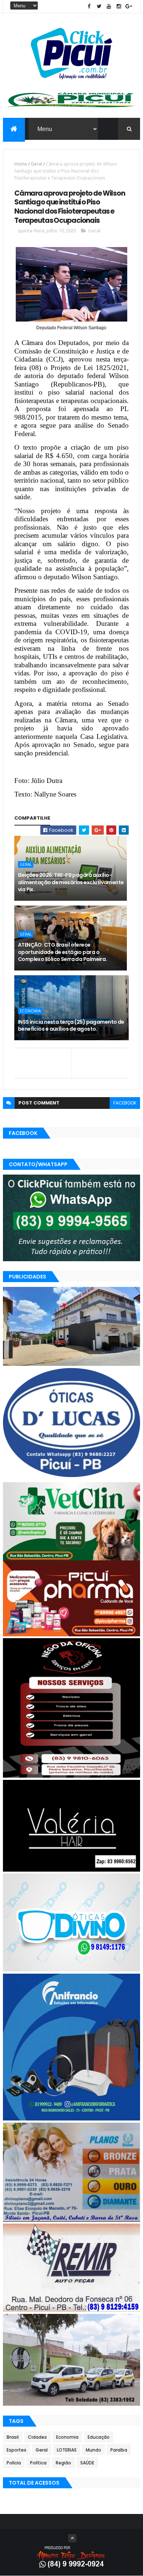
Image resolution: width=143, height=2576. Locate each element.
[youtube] (109, 6)
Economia (30, 1011)
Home (21, 164)
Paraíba (119, 2450)
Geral (36, 164)
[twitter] (99, 6)
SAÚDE (87, 2463)
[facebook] (89, 6)
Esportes (16, 2450)
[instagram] (119, 6)
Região (63, 2463)
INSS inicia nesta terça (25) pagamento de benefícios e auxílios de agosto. (71, 1026)
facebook (125, 1103)
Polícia (14, 2463)
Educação (99, 2437)
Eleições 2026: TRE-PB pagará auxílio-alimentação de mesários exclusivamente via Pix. (71, 882)
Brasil (13, 2437)
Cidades (37, 2437)
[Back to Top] (72, 2538)
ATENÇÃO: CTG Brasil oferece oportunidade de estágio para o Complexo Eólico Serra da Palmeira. (63, 952)
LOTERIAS (67, 2450)
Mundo (93, 2450)
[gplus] (129, 6)
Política (38, 2463)
